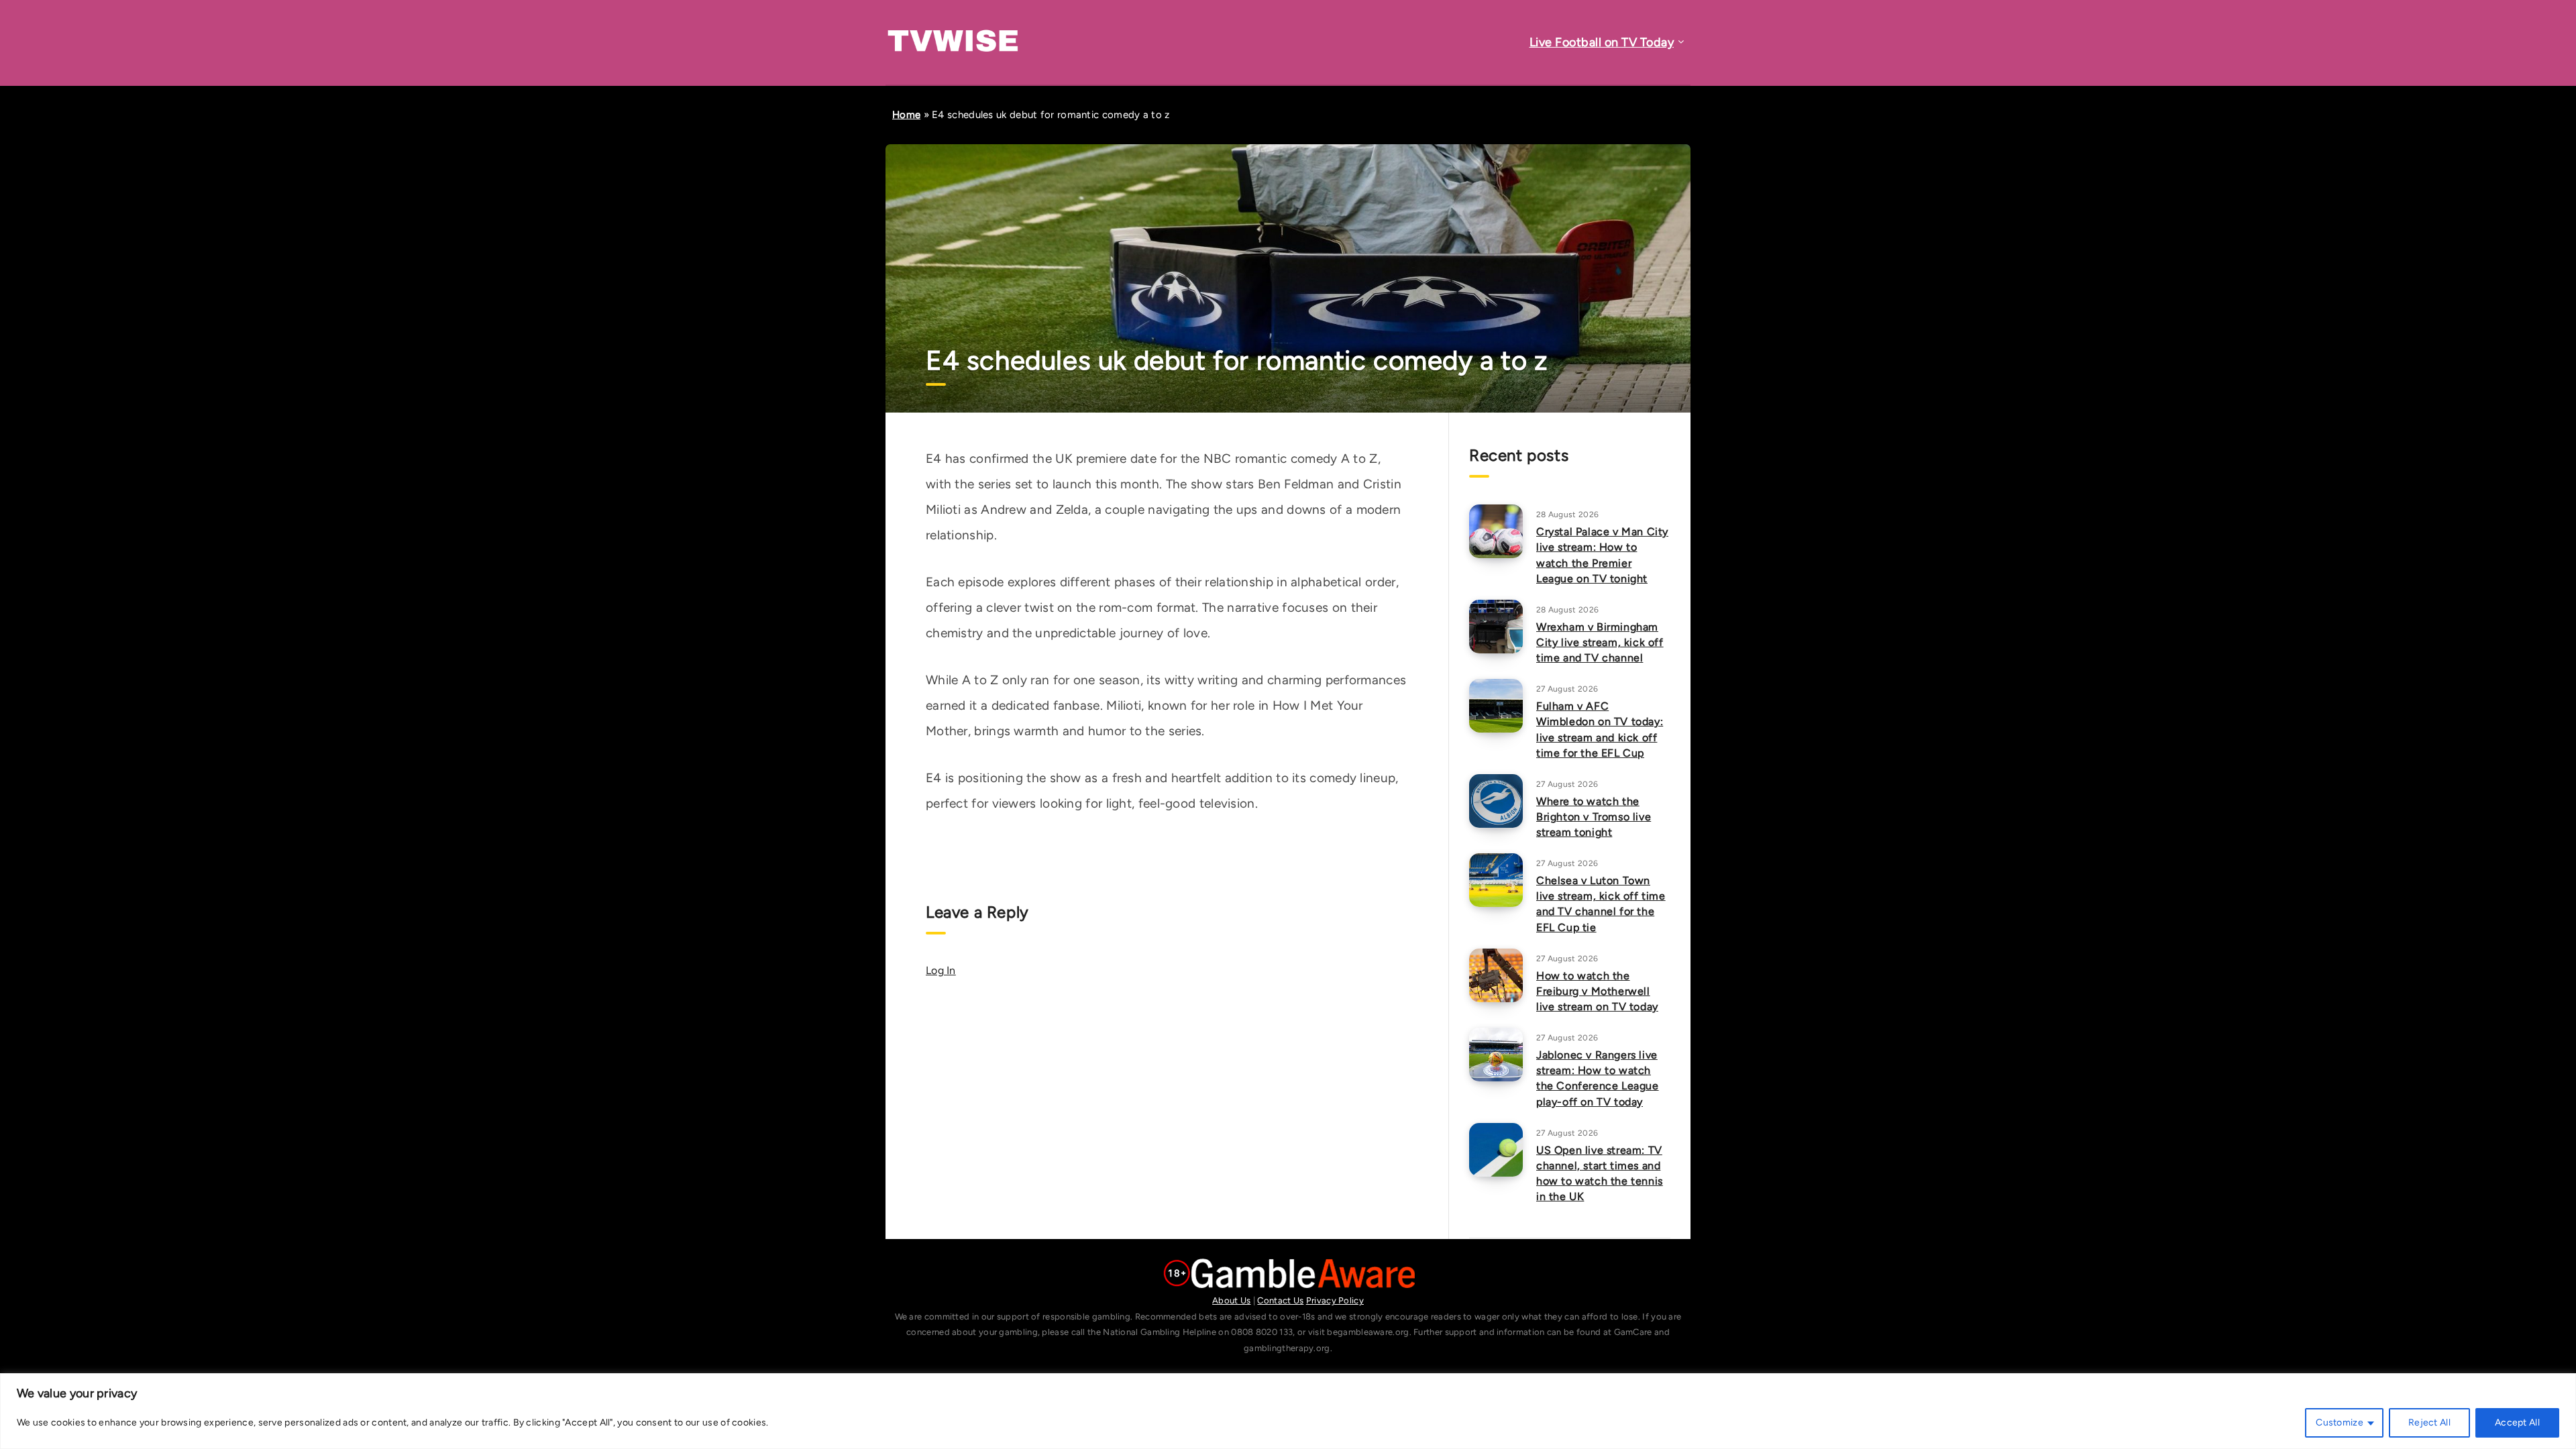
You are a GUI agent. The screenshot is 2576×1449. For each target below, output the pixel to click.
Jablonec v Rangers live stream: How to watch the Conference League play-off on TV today (1598, 1078)
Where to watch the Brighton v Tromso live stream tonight (1594, 817)
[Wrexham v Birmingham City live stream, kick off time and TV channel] (1496, 627)
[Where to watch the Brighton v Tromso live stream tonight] (1496, 801)
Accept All (2517, 1423)
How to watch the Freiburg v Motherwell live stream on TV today (1597, 991)
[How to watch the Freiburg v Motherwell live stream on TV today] (1496, 975)
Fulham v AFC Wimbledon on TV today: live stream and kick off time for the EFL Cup (1600, 730)
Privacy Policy (1335, 1300)
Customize (2340, 1423)
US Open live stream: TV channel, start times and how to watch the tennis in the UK (1600, 1174)
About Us (1231, 1300)
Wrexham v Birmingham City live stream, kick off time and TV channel (1600, 642)
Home (906, 115)
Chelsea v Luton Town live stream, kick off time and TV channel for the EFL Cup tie (1601, 904)
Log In (941, 970)
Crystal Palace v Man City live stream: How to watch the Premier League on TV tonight (1602, 555)
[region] (1288, 1411)
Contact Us (1280, 1300)
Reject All (2429, 1423)
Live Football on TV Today (1602, 42)
